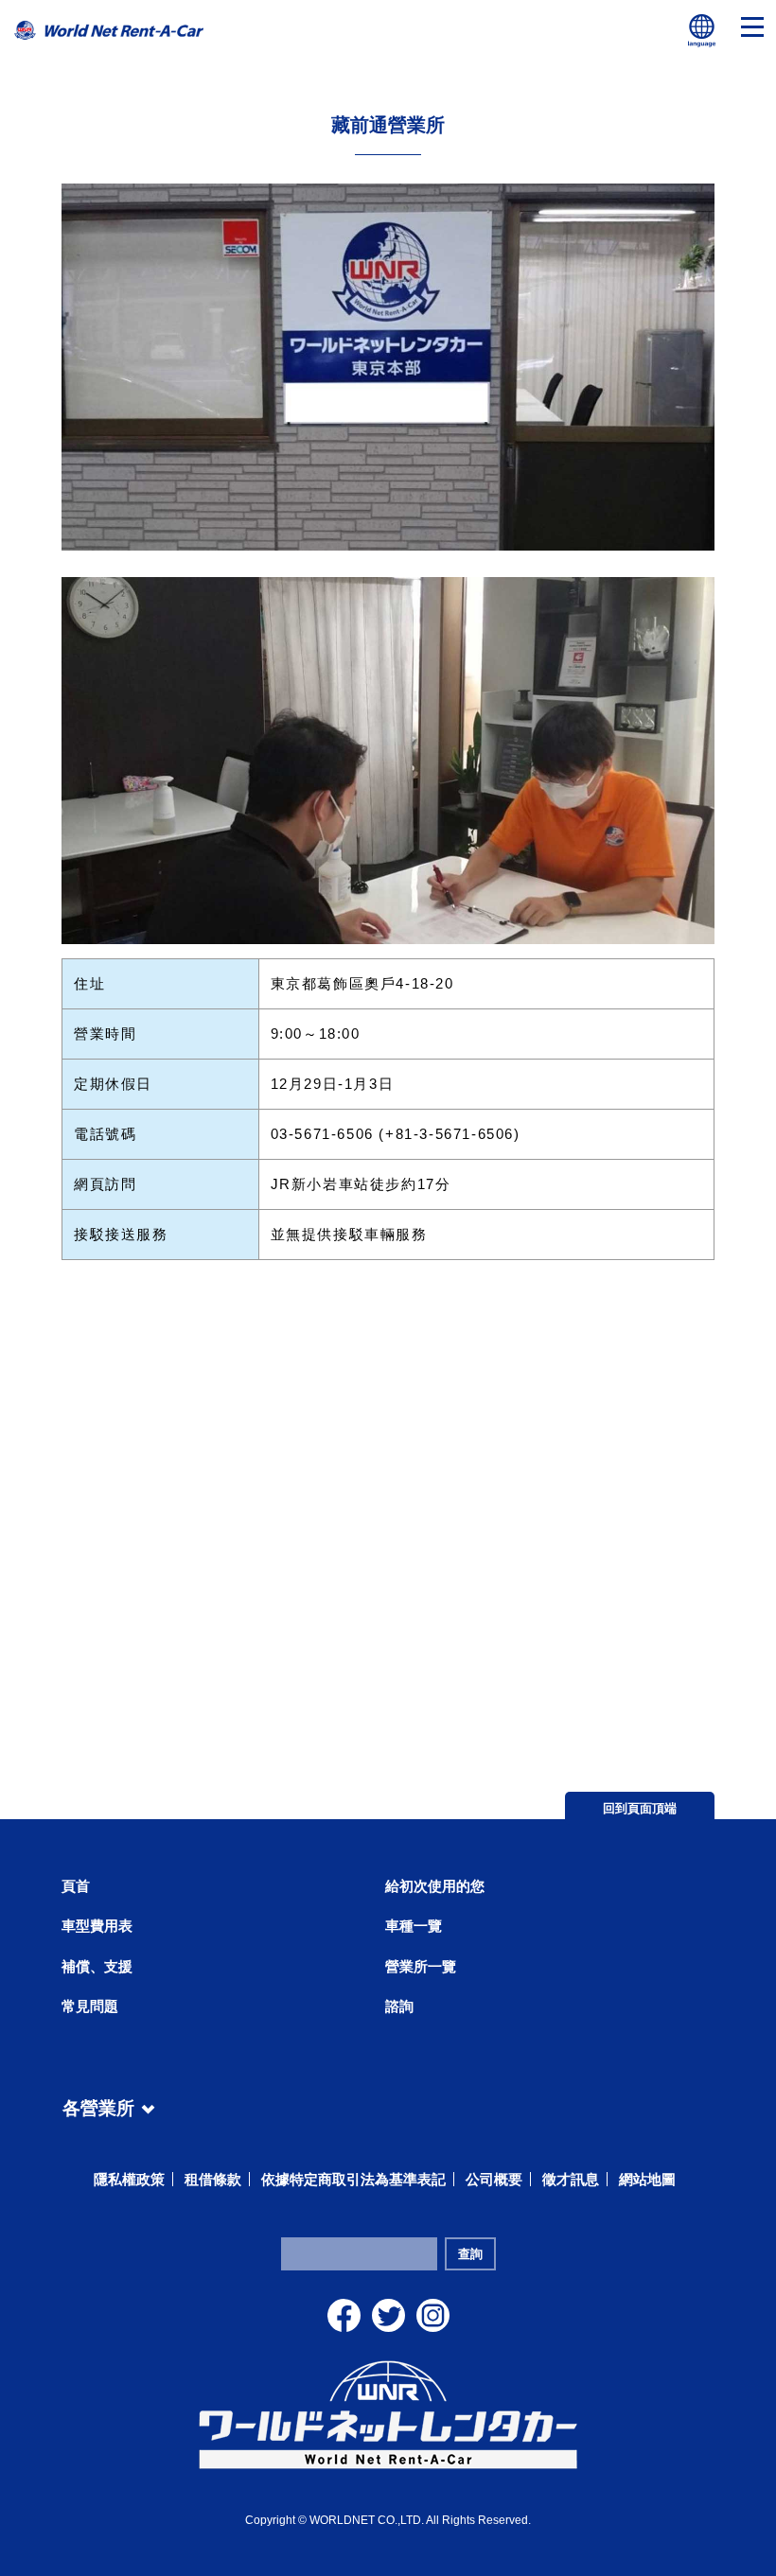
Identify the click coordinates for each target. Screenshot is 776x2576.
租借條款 (213, 2179)
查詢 (470, 2254)
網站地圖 (647, 2179)
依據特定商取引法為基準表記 (353, 2179)
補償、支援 (97, 1966)
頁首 (76, 1886)
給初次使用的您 (435, 1886)
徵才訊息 (571, 2179)
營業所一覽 (421, 1966)
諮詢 (399, 2006)
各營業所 (98, 2105)
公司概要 (494, 2179)
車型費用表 (97, 1926)
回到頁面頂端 (640, 1808)
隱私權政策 (129, 2179)
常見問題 (90, 2006)
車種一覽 (414, 1926)
